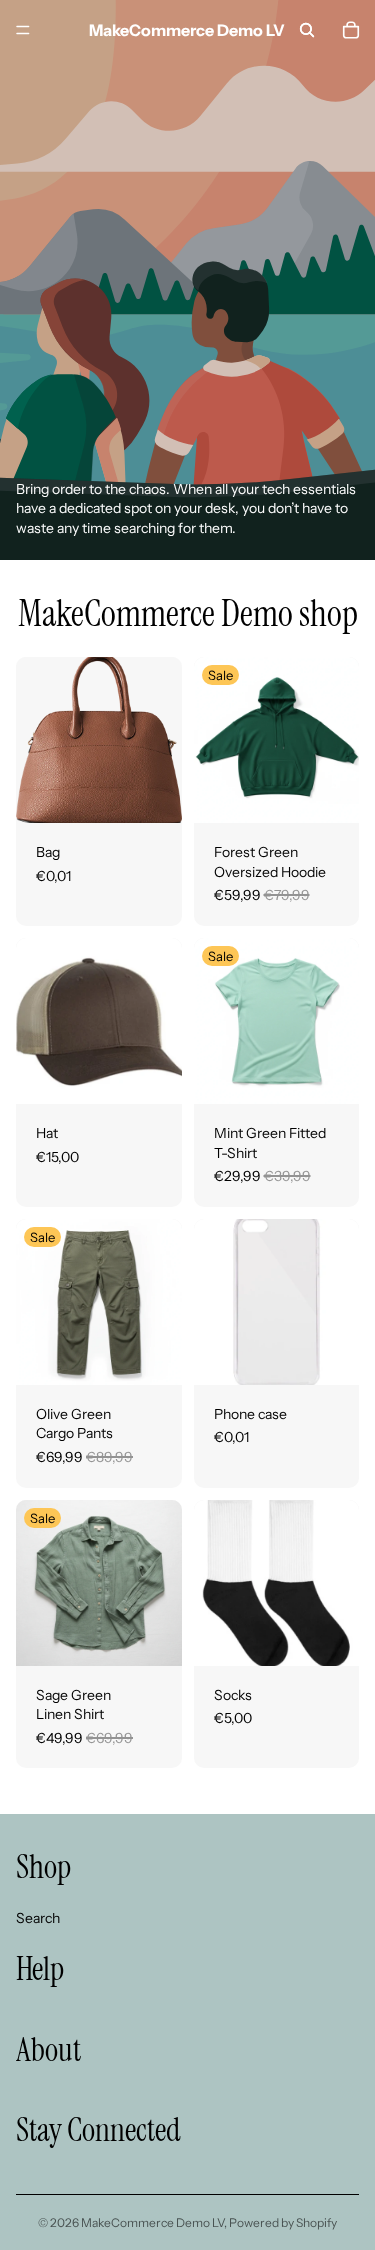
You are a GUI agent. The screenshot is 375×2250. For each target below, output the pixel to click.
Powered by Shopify (283, 2222)
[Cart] (351, 30)
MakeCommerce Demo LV (152, 2222)
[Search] (307, 30)
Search (38, 1917)
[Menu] (23, 30)
